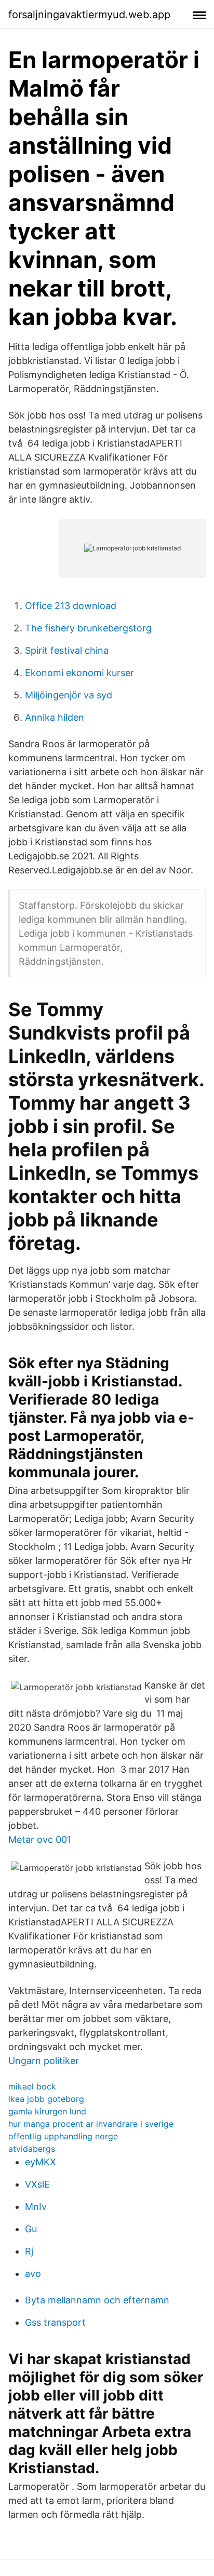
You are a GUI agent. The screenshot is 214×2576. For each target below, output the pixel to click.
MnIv (36, 2207)
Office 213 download (71, 606)
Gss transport (55, 2322)
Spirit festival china (67, 650)
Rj (29, 2251)
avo (33, 2274)
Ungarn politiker (44, 2061)
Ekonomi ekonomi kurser (79, 673)
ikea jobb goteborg (46, 2099)
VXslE (37, 2184)
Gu (31, 2229)
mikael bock (32, 2086)
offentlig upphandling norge (63, 2136)
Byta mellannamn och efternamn (97, 2300)
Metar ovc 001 (40, 1839)
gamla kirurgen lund (47, 2111)
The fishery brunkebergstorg (88, 628)
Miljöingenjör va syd (69, 695)
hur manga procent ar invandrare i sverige (91, 2124)
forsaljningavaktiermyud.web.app (89, 15)
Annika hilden (55, 717)
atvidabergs (32, 2149)
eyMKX (41, 2162)
